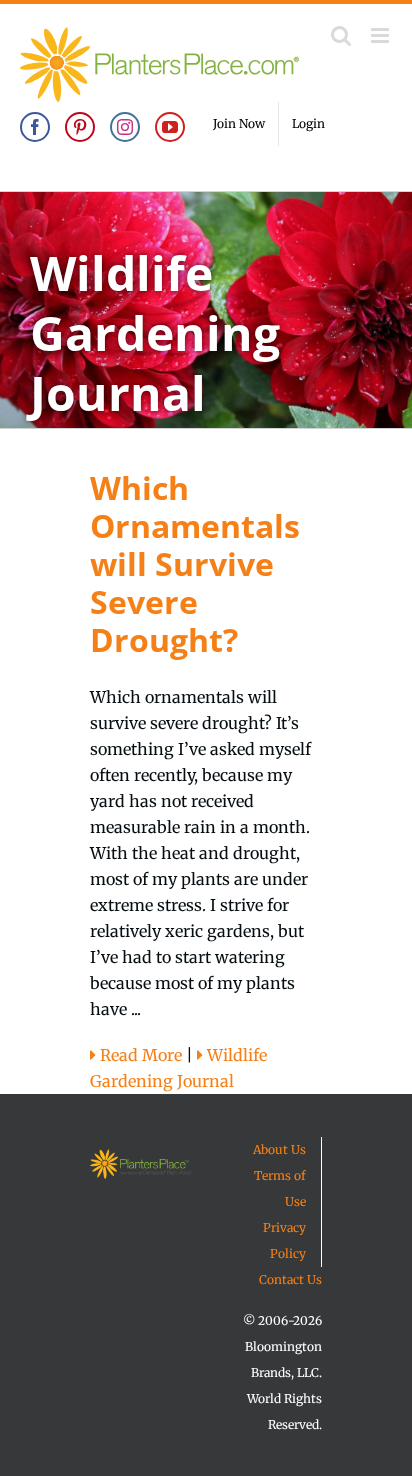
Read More (139, 1055)
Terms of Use (280, 1188)
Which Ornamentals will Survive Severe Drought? (195, 563)
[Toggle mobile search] (341, 35)
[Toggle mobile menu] (381, 35)
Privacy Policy (284, 1240)
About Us (279, 1149)
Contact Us (290, 1279)
